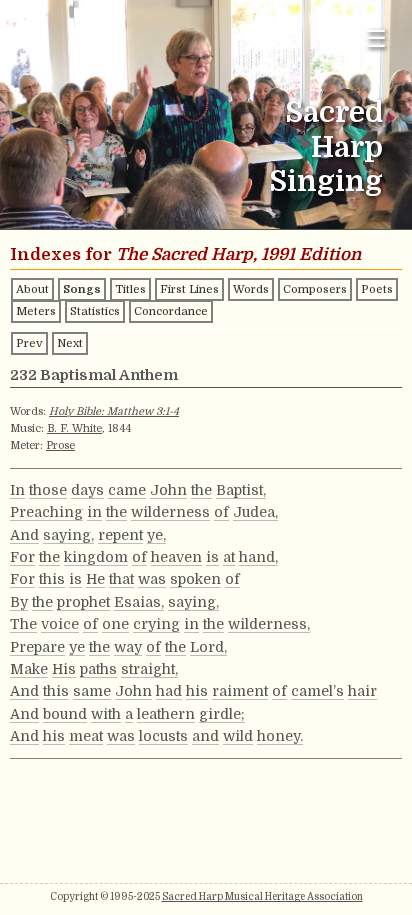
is (212, 557)
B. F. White (74, 428)
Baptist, (241, 490)
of (221, 512)
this (52, 579)
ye (77, 647)
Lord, (208, 647)
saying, (68, 535)
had (169, 691)
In (17, 490)
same (92, 691)
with (106, 714)
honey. (280, 736)
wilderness (170, 512)
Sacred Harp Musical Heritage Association (262, 896)
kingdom (96, 557)
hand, (258, 557)
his (197, 691)
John (168, 490)
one (115, 624)
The (23, 624)
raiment (240, 691)
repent (120, 535)
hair (362, 691)
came (127, 490)
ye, (156, 535)
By (19, 602)
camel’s (317, 691)
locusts (163, 736)
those (48, 490)
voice (60, 624)
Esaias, (139, 602)
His (64, 669)
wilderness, (269, 624)
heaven (176, 557)
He (95, 579)
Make (29, 669)
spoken (195, 579)
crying (156, 624)
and (205, 736)
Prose (60, 445)
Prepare (37, 647)
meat (86, 736)
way (128, 647)
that (121, 579)
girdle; (222, 714)
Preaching (46, 512)
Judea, (255, 512)
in (94, 512)
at (229, 557)
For (22, 557)
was (152, 579)
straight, (149, 669)
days (87, 490)
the (201, 490)
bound (65, 714)
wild (238, 736)
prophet (83, 602)
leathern (166, 714)
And (24, 535)
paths (98, 669)
